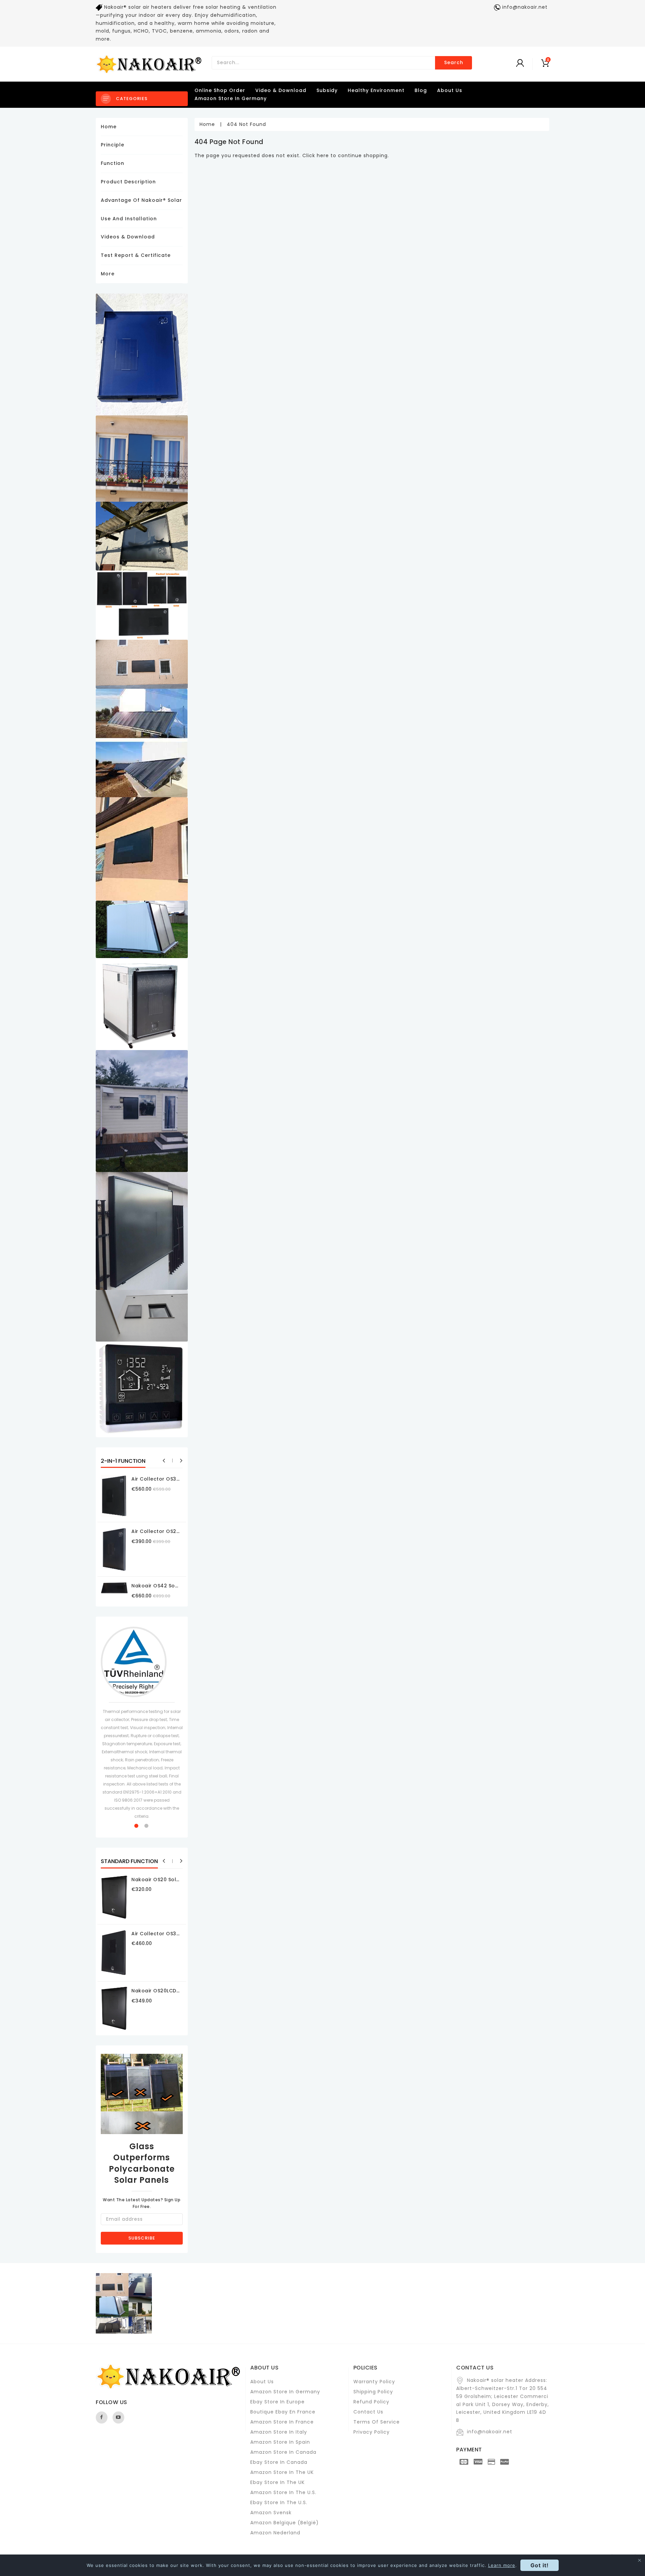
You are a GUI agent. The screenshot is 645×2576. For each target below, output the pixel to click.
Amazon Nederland (275, 2533)
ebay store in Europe (277, 2402)
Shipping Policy (373, 2392)
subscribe (142, 2238)
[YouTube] (118, 2417)
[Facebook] (102, 2417)
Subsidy (327, 90)
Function (113, 163)
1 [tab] (137, 1826)
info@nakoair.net (490, 2432)
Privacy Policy (372, 2432)
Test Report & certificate (136, 255)
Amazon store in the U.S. (283, 2492)
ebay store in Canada (279, 2462)
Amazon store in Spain (280, 2442)
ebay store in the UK (277, 2482)
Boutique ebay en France (283, 2412)
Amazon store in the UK (282, 2472)
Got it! (540, 2565)
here (323, 155)
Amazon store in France (282, 2422)
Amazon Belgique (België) (285, 2523)
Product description (128, 182)
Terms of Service (377, 2422)
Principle (113, 145)
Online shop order (220, 90)
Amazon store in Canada (283, 2452)
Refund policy (371, 2402)
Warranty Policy (374, 2382)
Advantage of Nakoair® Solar (141, 200)
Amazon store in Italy (279, 2432)
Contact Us (368, 2412)
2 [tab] (147, 1826)
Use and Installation (129, 219)
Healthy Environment (376, 90)
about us (450, 90)
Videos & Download (128, 237)
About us (262, 2382)
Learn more (502, 2565)
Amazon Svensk (271, 2513)
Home (109, 127)
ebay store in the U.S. (279, 2502)
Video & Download (281, 90)
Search (454, 62)
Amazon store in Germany (231, 98)
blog (421, 90)
